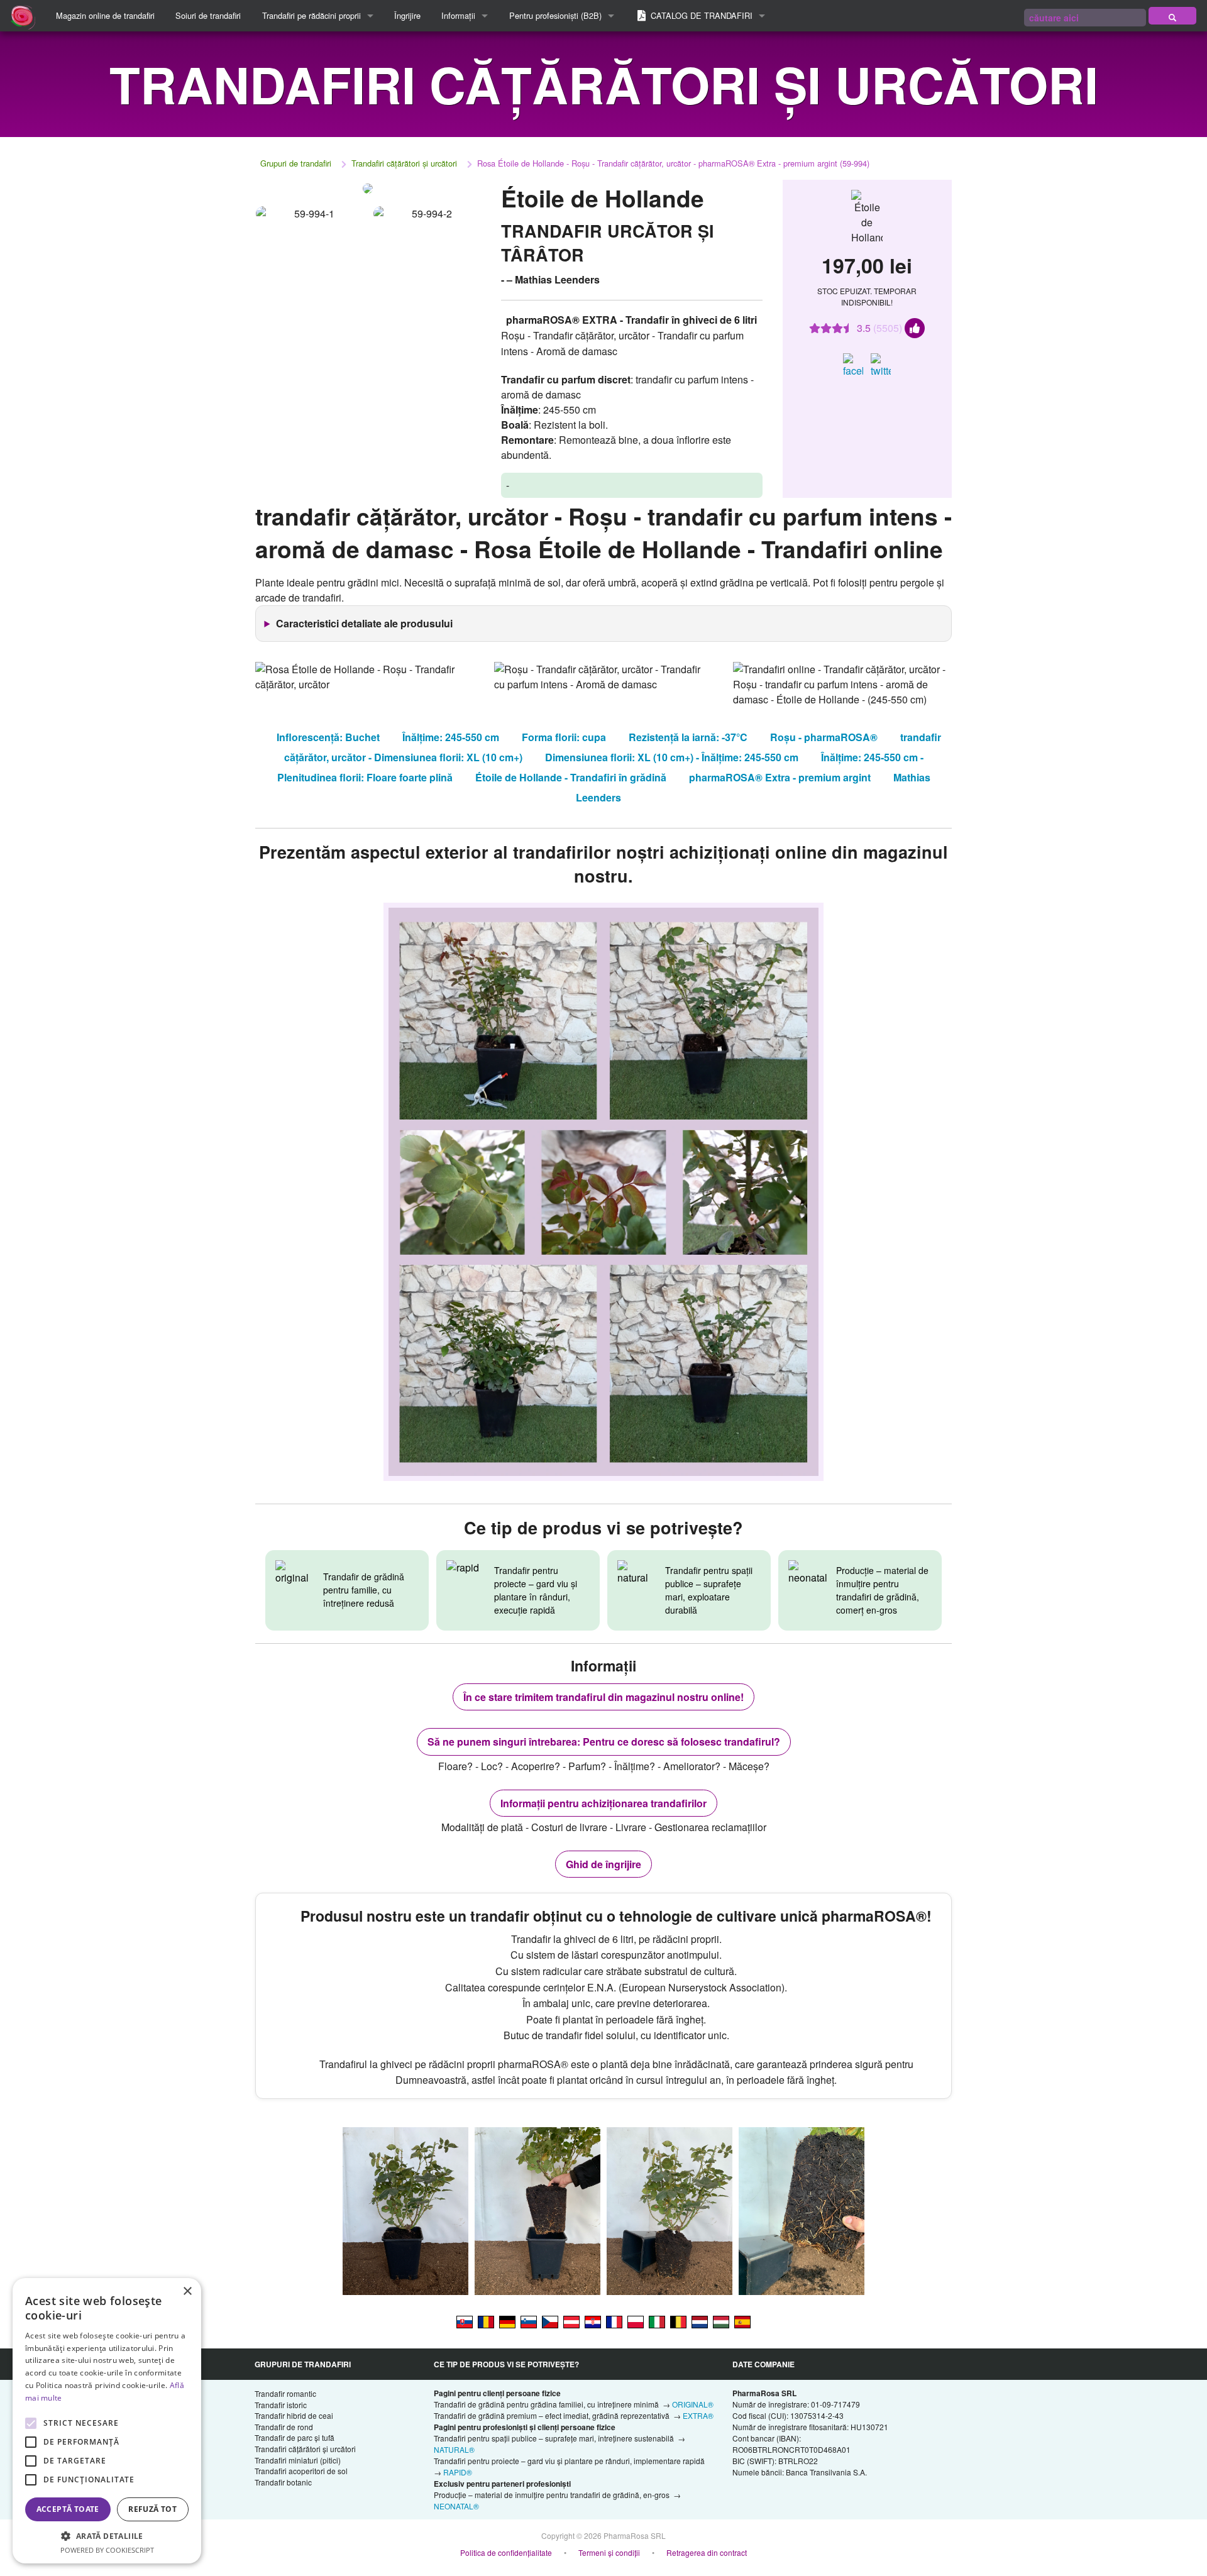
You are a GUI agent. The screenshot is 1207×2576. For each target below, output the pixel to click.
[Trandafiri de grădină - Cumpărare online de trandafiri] (1172, 16)
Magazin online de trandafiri (105, 15)
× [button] (187, 2292)
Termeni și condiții (609, 2552)
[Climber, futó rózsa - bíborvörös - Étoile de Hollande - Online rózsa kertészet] (721, 2321)
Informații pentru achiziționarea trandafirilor (603, 1803)
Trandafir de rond (284, 2427)
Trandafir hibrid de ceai (294, 2415)
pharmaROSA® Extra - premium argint (780, 777)
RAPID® (458, 2472)
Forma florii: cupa (564, 737)
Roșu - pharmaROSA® (824, 737)
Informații (458, 15)
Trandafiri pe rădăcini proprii (311, 15)
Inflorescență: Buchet (328, 737)
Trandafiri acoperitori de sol (301, 2471)
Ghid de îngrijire (603, 1864)
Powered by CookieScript (107, 2550)
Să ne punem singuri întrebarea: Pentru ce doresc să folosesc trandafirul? (604, 1742)
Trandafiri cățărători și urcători (404, 163)
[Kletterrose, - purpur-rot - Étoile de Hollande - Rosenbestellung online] (507, 2321)
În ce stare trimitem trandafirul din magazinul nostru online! (603, 1697)
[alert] (107, 2421)
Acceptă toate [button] (68, 2509)
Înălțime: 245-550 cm (451, 737)
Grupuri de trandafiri (296, 163)
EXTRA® (698, 2415)
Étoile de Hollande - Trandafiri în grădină (571, 777)
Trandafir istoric (281, 2405)
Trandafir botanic (283, 2482)
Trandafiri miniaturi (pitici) (298, 2460)
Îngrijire (407, 15)
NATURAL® (454, 2449)
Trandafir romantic (285, 2393)
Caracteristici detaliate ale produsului (364, 623)
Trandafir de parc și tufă (295, 2437)
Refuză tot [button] (152, 2509)
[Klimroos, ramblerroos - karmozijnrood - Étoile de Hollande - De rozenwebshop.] (700, 2321)
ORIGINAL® (693, 2404)
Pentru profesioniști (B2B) (555, 15)
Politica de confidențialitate (506, 2552)
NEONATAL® (456, 2506)
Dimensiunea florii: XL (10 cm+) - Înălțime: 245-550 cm (672, 757)
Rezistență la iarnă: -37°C (688, 737)
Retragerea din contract (707, 2552)
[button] (107, 2536)
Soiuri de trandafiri (208, 15)
